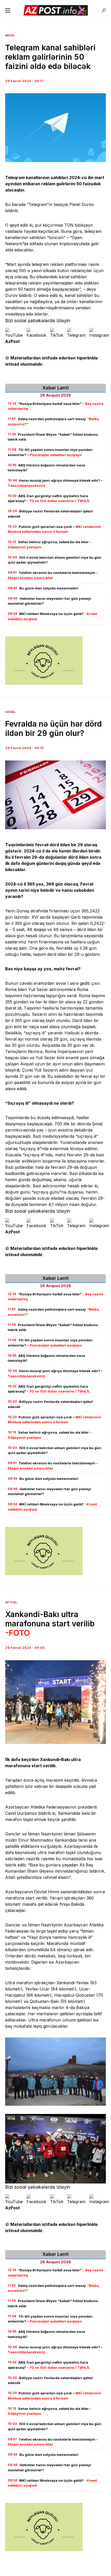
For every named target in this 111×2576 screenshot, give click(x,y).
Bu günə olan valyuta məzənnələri (43, 588)
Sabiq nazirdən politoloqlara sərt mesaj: (54, 421)
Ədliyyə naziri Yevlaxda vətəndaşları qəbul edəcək (50, 514)
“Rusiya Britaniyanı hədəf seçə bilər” (55, 406)
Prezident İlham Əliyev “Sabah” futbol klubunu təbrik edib (53, 437)
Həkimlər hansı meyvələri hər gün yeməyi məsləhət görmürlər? (49, 601)
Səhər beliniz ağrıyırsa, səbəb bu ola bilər (50, 544)
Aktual (11, 1602)
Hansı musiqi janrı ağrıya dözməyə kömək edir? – (55, 483)
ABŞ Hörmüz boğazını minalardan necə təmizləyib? (46, 468)
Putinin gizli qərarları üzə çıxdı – (54, 529)
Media (10, 35)
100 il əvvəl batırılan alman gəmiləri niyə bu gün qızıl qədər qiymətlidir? (54, 560)
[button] (8, 10)
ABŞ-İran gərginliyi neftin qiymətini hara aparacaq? (49, 498)
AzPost (13, 341)
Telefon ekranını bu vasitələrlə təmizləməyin (53, 575)
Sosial (10, 712)
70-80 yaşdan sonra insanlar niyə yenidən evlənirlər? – (50, 452)
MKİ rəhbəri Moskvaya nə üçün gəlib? (52, 616)
